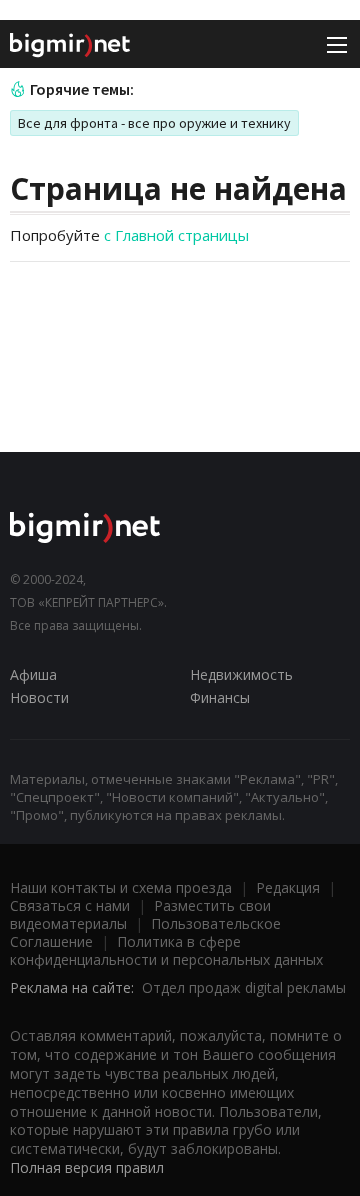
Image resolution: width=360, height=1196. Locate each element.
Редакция (288, 887)
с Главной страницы (176, 235)
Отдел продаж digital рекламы (244, 987)
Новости (39, 697)
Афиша (33, 674)
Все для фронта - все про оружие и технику (154, 123)
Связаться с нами (70, 905)
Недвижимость (241, 674)
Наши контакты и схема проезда (121, 887)
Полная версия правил (87, 1167)
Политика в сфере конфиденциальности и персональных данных (166, 950)
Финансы (220, 697)
